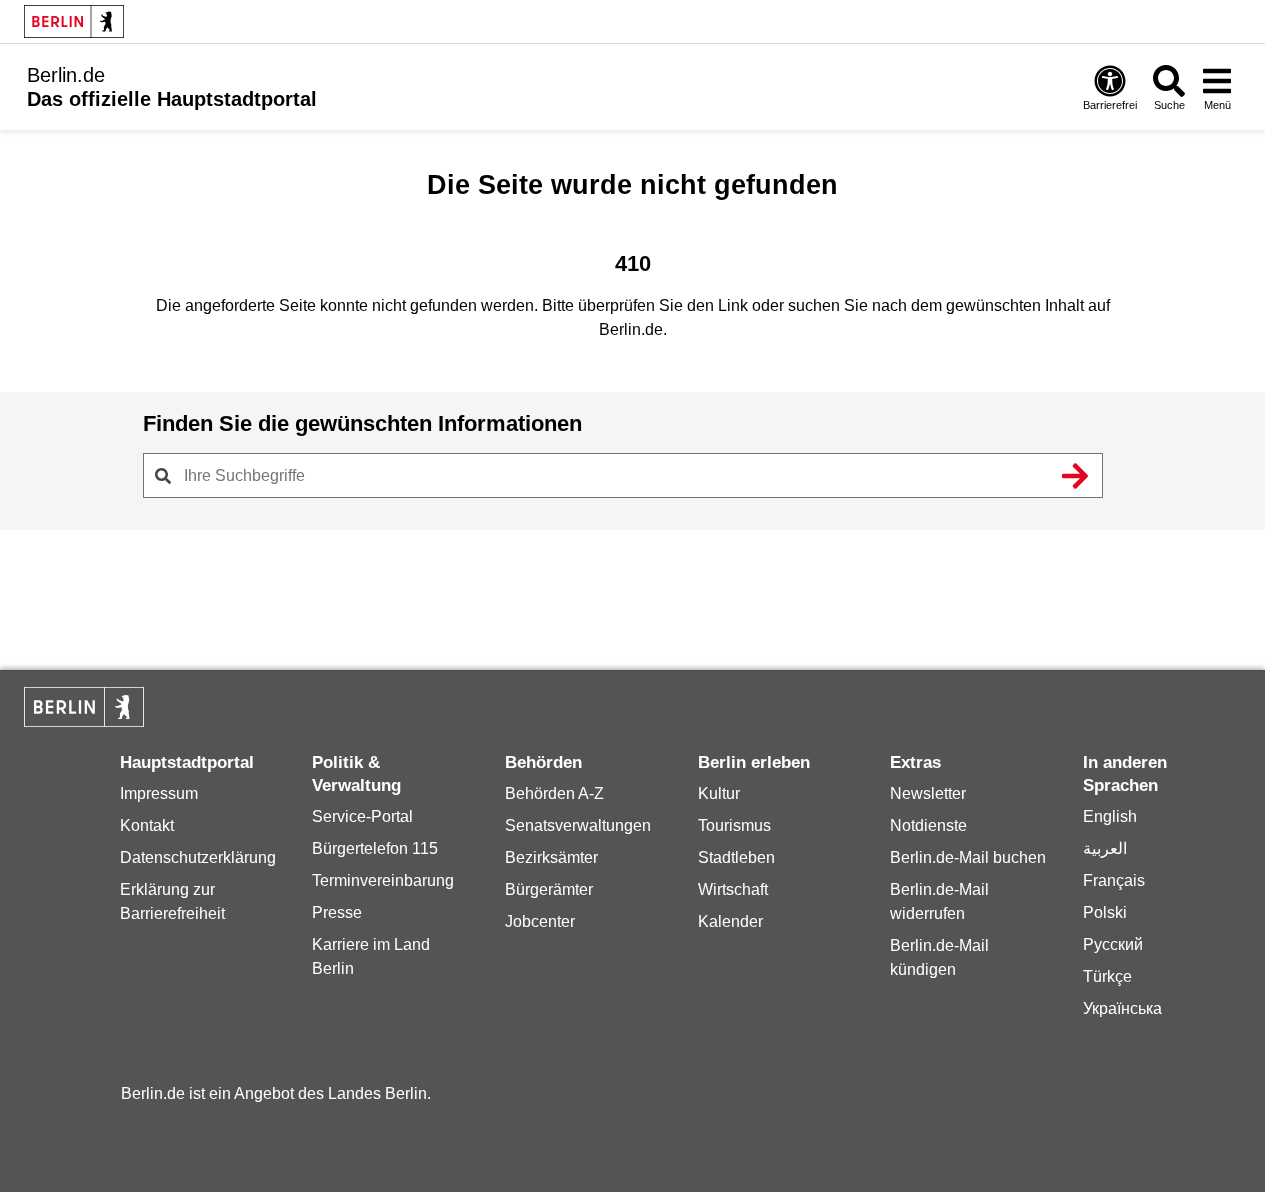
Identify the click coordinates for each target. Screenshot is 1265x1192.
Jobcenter (540, 921)
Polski (1105, 912)
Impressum (159, 793)
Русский (1113, 944)
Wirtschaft (733, 889)
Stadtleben (736, 857)
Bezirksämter (551, 857)
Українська (1122, 1008)
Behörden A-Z (554, 793)
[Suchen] (1076, 476)
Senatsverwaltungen (578, 825)
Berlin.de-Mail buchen (968, 857)
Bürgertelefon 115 (375, 848)
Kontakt (147, 825)
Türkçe (1107, 976)
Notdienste (928, 825)
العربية (1105, 848)
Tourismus (734, 825)
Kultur (719, 793)
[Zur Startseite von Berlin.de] (84, 721)
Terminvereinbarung (383, 880)
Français (1114, 880)
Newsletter (928, 793)
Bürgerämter (549, 889)
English (1110, 816)
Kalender (730, 921)
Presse (337, 912)
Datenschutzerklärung (198, 857)
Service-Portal (362, 816)
